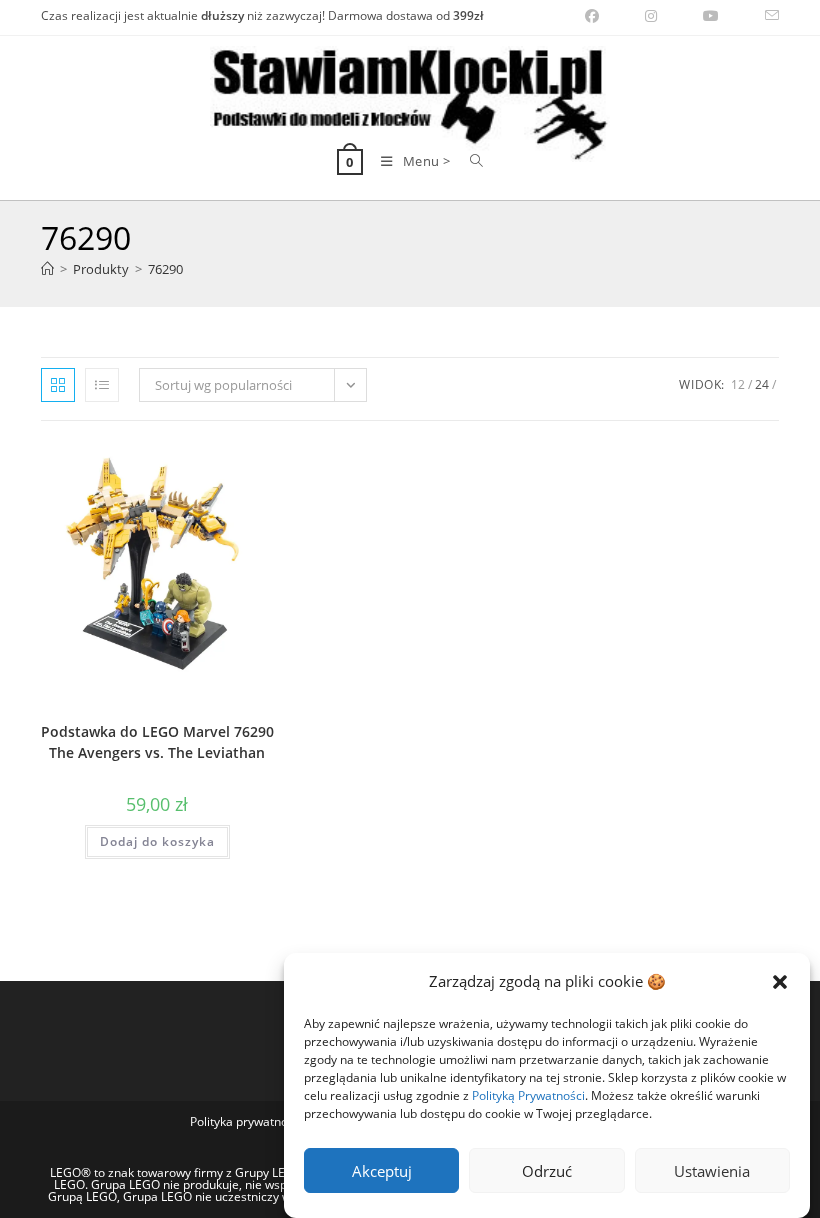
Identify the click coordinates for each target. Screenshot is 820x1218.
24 (762, 384)
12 (738, 384)
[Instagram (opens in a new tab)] (651, 16)
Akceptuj (382, 1171)
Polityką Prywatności (528, 1095)
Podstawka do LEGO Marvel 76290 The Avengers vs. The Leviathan (157, 742)
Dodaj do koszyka (157, 841)
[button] (780, 982)
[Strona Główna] (47, 269)
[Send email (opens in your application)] (760, 16)
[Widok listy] (102, 385)
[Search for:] (469, 161)
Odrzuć (547, 1171)
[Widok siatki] (58, 385)
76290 (165, 269)
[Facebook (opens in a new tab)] (592, 16)
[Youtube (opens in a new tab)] (711, 16)
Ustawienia (712, 1171)
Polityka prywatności (246, 1121)
